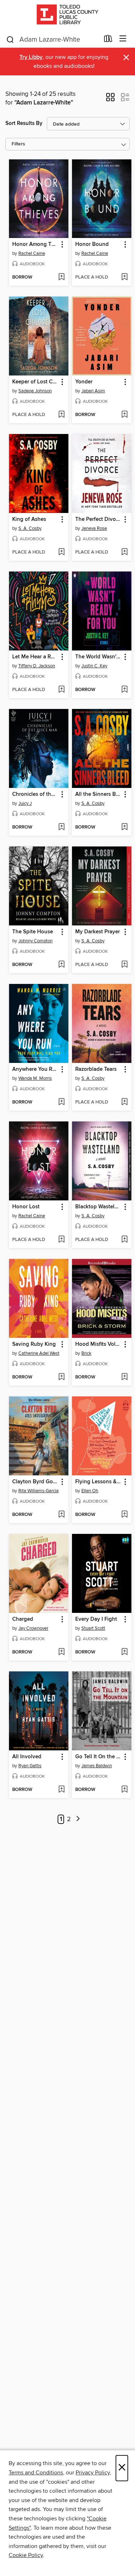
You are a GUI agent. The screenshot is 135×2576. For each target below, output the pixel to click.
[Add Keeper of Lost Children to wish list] (61, 415)
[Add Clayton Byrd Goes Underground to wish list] (61, 1515)
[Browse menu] (123, 39)
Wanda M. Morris (35, 1078)
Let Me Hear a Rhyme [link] (35, 657)
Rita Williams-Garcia (39, 1491)
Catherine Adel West (39, 1353)
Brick (86, 1353)
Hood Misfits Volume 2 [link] (98, 1344)
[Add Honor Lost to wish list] (61, 1240)
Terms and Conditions (36, 2473)
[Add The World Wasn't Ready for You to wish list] (124, 690)
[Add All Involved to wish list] (61, 1790)
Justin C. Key (94, 666)
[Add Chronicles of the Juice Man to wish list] (61, 827)
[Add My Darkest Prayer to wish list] (124, 965)
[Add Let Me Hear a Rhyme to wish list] (61, 690)
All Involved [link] (27, 1757)
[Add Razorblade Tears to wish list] (124, 1102)
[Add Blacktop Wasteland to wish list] (124, 1240)
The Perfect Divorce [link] (98, 519)
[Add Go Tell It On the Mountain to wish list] (124, 1790)
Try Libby (31, 57)
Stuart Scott (93, 1628)
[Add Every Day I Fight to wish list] (124, 1652)
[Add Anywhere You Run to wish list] (61, 1102)
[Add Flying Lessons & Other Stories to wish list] (124, 1515)
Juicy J (25, 803)
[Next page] (78, 1819)
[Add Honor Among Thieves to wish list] (61, 277)
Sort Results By (24, 123)
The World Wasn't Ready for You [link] (98, 657)
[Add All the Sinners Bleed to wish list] (124, 827)
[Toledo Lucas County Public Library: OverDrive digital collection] (67, 15)
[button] (110, 99)
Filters (18, 144)
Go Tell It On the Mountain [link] (98, 1757)
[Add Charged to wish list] (61, 1652)
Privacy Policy (93, 2473)
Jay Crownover (33, 1628)
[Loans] (108, 40)
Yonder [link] (84, 382)
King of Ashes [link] (29, 519)
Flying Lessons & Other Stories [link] (98, 1482)
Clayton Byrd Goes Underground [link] (35, 1482)
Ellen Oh (90, 1491)
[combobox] (53, 39)
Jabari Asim (93, 391)
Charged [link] (23, 1619)
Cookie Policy (26, 2555)
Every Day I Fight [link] (96, 1619)
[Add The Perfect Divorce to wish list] (124, 552)
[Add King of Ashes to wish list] (61, 552)
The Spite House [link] (33, 932)
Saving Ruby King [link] (34, 1344)
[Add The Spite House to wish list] (61, 965)
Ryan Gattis (30, 1766)
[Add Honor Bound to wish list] (124, 277)
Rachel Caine (32, 253)
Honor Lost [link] (26, 1207)
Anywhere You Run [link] (35, 1069)
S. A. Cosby (30, 528)
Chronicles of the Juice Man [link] (35, 794)
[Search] (10, 39)
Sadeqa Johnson (35, 391)
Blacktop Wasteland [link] (98, 1207)
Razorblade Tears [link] (96, 1069)
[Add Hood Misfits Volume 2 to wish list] (124, 1377)
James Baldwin (97, 1766)
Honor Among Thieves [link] (35, 244)
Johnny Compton (35, 941)
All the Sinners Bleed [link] (98, 794)
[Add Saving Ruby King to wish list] (61, 1377)
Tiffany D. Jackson (37, 666)
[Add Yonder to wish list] (124, 415)
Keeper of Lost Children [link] (35, 382)
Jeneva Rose (94, 528)
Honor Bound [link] (92, 244)
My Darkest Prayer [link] (98, 932)
